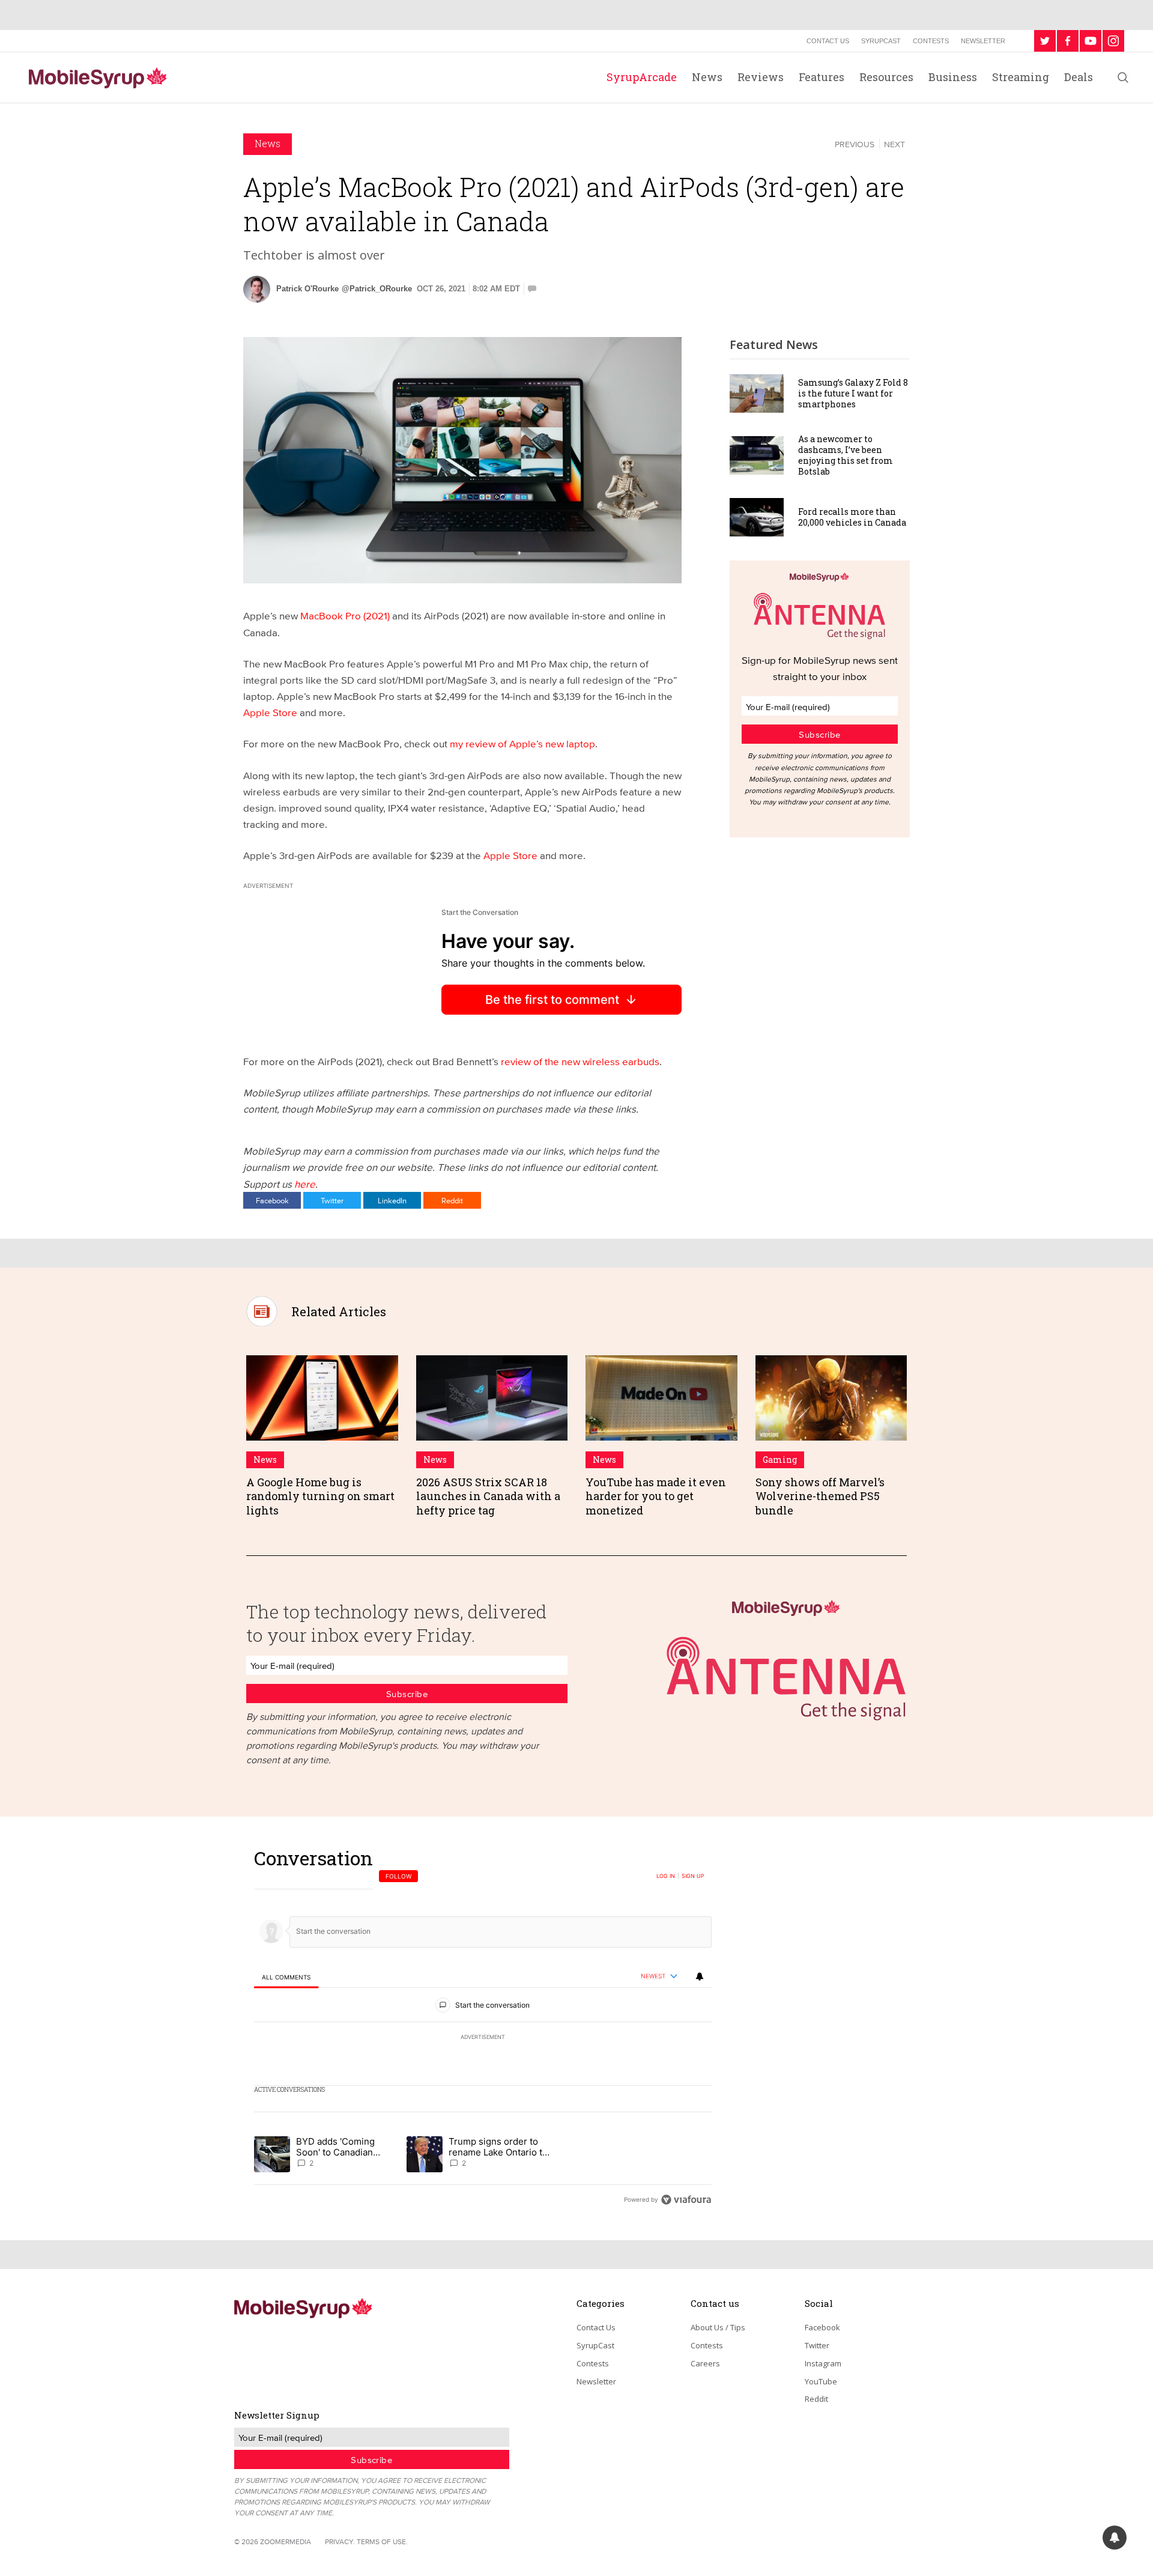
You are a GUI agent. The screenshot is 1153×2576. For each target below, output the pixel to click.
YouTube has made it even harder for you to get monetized (656, 1496)
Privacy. (340, 2541)
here (305, 1184)
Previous (855, 144)
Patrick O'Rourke (307, 289)
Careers (705, 2363)
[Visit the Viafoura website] (686, 2200)
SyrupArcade (642, 77)
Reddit (452, 1200)
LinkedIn (392, 1200)
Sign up (693, 1876)
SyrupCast (881, 41)
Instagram (823, 2363)
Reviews (761, 77)
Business (953, 77)
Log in (666, 1876)
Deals (1079, 77)
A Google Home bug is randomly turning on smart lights (320, 1496)
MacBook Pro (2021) (345, 615)
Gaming (780, 1460)
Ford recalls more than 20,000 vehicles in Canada (852, 517)
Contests (931, 41)
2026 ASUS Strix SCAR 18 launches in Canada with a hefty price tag (488, 1496)
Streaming (1021, 77)
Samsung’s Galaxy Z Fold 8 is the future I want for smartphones (853, 393)
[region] (483, 2028)
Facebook (272, 1200)
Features (822, 77)
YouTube (821, 2381)
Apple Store (270, 712)
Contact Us (828, 41)
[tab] (286, 1977)
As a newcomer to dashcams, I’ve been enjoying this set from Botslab (846, 455)
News (707, 77)
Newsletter (983, 41)
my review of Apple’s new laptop (522, 743)
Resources (886, 77)
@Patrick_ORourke (377, 289)
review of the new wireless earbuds (580, 1061)
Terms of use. (382, 2541)
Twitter (332, 1200)
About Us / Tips (718, 2327)
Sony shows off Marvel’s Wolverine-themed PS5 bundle (820, 1496)
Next (894, 144)
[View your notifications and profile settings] (700, 1976)
